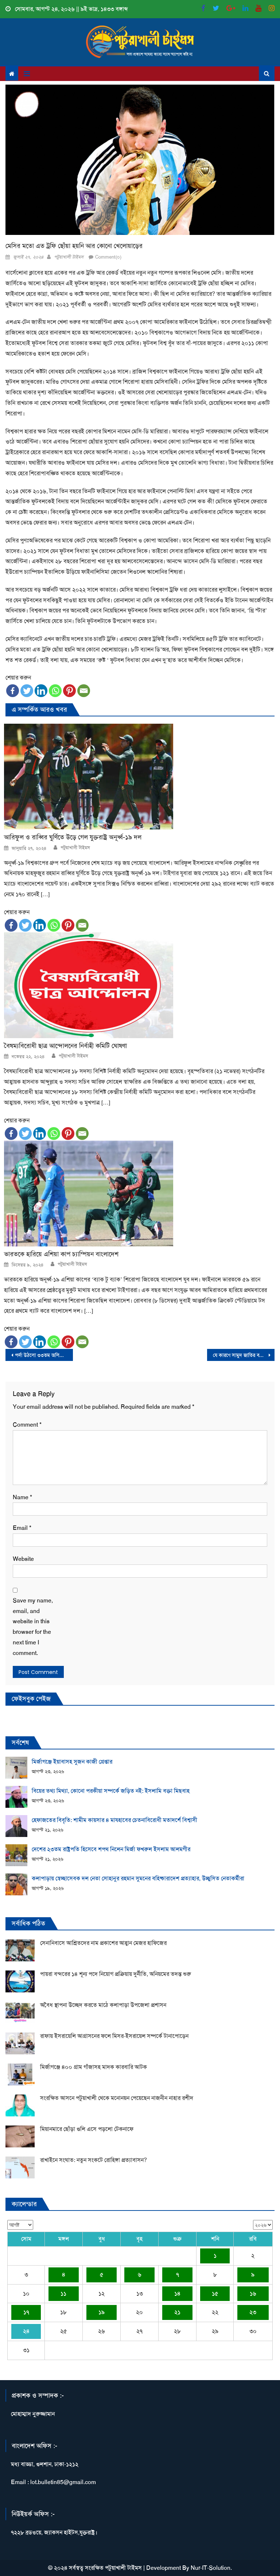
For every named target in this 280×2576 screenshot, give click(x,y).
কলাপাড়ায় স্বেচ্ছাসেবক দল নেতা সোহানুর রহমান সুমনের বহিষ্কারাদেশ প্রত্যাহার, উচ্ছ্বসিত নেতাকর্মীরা (138, 1878)
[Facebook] (13, 691)
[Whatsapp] (55, 691)
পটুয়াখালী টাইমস (69, 257)
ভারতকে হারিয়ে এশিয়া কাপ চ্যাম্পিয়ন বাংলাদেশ (61, 1254)
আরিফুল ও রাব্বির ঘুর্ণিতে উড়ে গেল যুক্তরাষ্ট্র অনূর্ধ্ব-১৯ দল (73, 837)
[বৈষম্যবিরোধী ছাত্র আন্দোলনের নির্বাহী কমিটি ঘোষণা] (139, 985)
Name (22, 1497)
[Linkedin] (41, 691)
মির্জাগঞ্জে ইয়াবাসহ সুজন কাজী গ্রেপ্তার (72, 1762)
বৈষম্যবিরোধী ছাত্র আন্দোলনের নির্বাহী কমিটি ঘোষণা (65, 1046)
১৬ (253, 2293)
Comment (27, 1425)
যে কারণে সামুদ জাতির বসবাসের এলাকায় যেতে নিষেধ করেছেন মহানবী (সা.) (244, 1355)
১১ (63, 2293)
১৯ (102, 2312)
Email (22, 1528)
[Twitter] (27, 691)
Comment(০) (108, 257)
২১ (177, 2312)
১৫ (215, 2293)
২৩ (253, 2312)
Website (23, 1559)
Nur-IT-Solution (211, 2568)
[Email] (84, 691)
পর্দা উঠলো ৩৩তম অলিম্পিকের (44, 1355)
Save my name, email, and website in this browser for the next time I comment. (33, 1627)
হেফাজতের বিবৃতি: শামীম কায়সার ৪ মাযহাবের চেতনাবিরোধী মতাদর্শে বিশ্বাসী (114, 1820)
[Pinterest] (69, 691)
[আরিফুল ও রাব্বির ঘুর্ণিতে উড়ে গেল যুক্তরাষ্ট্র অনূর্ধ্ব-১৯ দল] (139, 777)
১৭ (26, 2312)
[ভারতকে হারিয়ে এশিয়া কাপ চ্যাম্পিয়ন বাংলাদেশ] (139, 1194)
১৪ (177, 2293)
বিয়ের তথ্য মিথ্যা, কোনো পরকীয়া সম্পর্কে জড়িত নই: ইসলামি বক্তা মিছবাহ (111, 1791)
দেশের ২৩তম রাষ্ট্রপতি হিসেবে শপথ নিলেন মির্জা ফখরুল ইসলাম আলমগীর (111, 1849)
